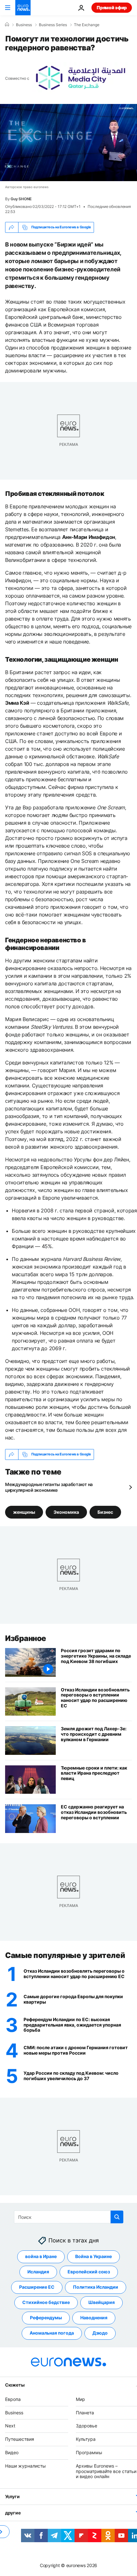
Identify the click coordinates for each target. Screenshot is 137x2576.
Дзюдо (100, 2333)
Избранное (26, 1638)
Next (10, 2426)
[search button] (117, 2217)
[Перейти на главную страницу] (23, 8)
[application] (68, 143)
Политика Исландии (96, 2287)
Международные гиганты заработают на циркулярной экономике (49, 1487)
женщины (24, 1512)
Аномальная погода (52, 2333)
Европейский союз (89, 2272)
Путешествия (20, 2439)
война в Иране (41, 2256)
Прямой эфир (112, 7)
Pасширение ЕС (37, 2287)
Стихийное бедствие (46, 2302)
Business (24, 25)
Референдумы (46, 2318)
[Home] (7, 25)
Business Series (53, 25)
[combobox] (69, 2217)
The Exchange (87, 25)
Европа (13, 2399)
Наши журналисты (25, 2466)
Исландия (38, 2272)
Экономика (66, 1512)
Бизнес (105, 1512)
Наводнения (94, 2318)
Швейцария (101, 2302)
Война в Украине (94, 2256)
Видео (12, 2452)
